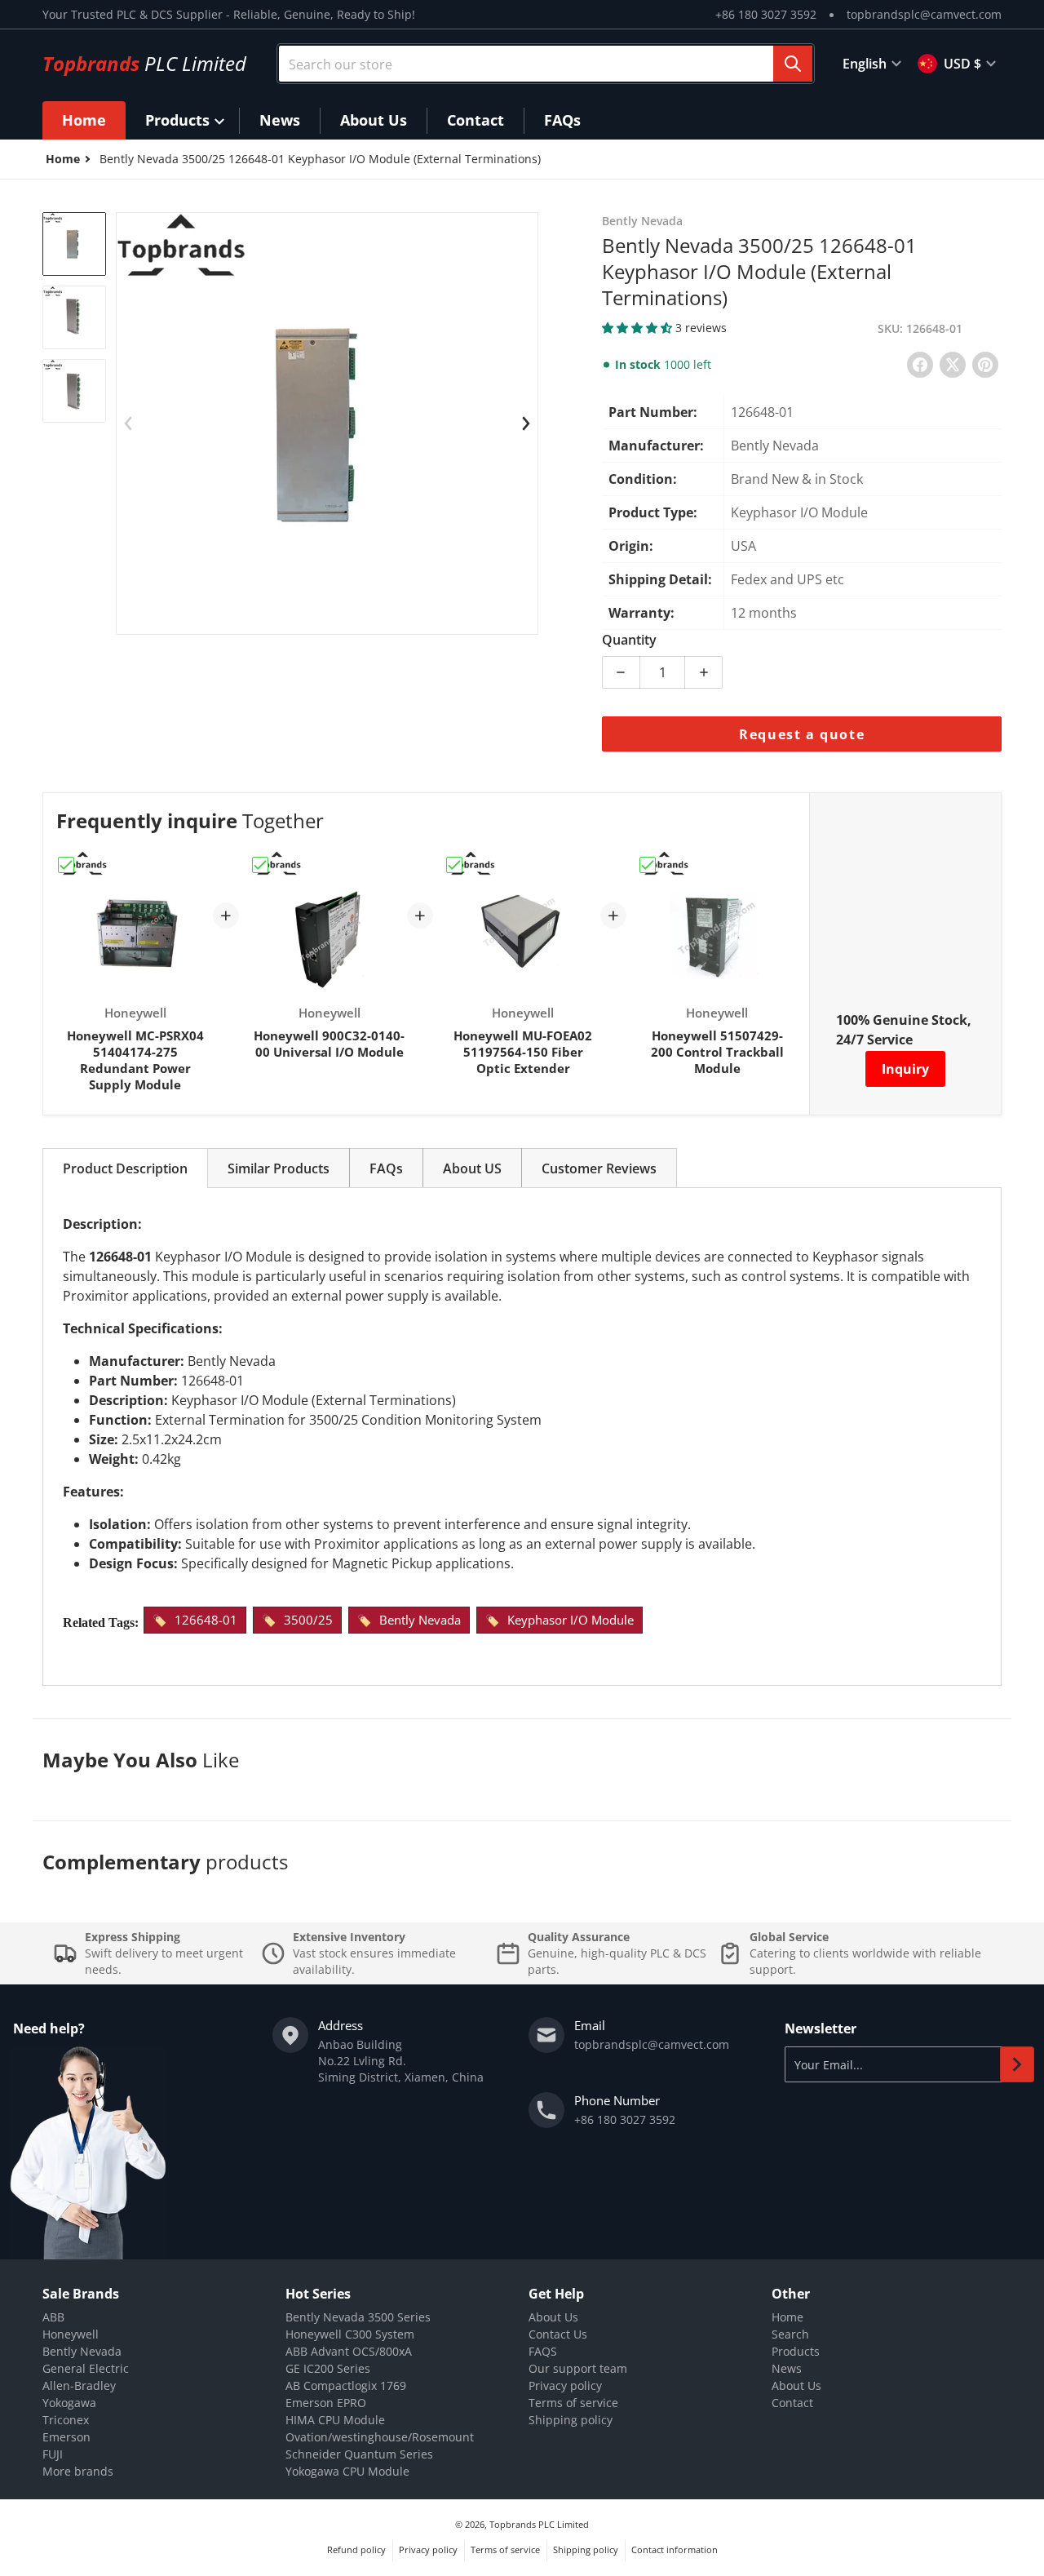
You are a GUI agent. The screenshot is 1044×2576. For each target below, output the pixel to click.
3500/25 (308, 1620)
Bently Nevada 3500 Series (358, 2317)
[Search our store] (793, 64)
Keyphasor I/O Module (571, 1620)
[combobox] (546, 64)
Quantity (629, 640)
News (787, 2368)
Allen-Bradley (79, 2385)
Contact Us (558, 2334)
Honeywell (71, 2334)
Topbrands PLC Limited (539, 2524)
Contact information (675, 2549)
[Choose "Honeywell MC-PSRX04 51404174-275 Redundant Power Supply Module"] (66, 865)
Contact (792, 2403)
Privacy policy (565, 2385)
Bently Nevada (420, 1620)
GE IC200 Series (328, 2368)
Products (796, 2351)
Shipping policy (571, 2420)
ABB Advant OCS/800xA (349, 2351)
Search (790, 2334)
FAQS (543, 2351)
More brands (78, 2471)
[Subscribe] (1017, 2064)
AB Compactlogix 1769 (346, 2385)
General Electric (86, 2368)
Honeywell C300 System (350, 2334)
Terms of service (573, 2403)
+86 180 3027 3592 (766, 14)
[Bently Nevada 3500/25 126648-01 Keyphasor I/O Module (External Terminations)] (74, 244)
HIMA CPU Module (335, 2420)
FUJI (53, 2454)
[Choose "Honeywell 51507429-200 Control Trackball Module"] (648, 865)
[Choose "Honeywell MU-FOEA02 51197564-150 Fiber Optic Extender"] (454, 865)
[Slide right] (526, 423)
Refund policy (356, 2549)
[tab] (125, 1168)
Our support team (578, 2368)
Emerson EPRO (326, 2403)
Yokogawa (69, 2403)
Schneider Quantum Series (359, 2454)
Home (787, 2317)
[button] (639, 328)
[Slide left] (128, 423)
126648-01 (206, 1620)
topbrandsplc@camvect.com (924, 14)
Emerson (66, 2437)
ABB (53, 2317)
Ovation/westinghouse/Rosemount (380, 2437)
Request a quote (802, 734)
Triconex (66, 2420)
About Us (553, 2317)
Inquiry (905, 1069)
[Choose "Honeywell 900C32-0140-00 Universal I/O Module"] (260, 865)
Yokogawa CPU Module (347, 2471)
